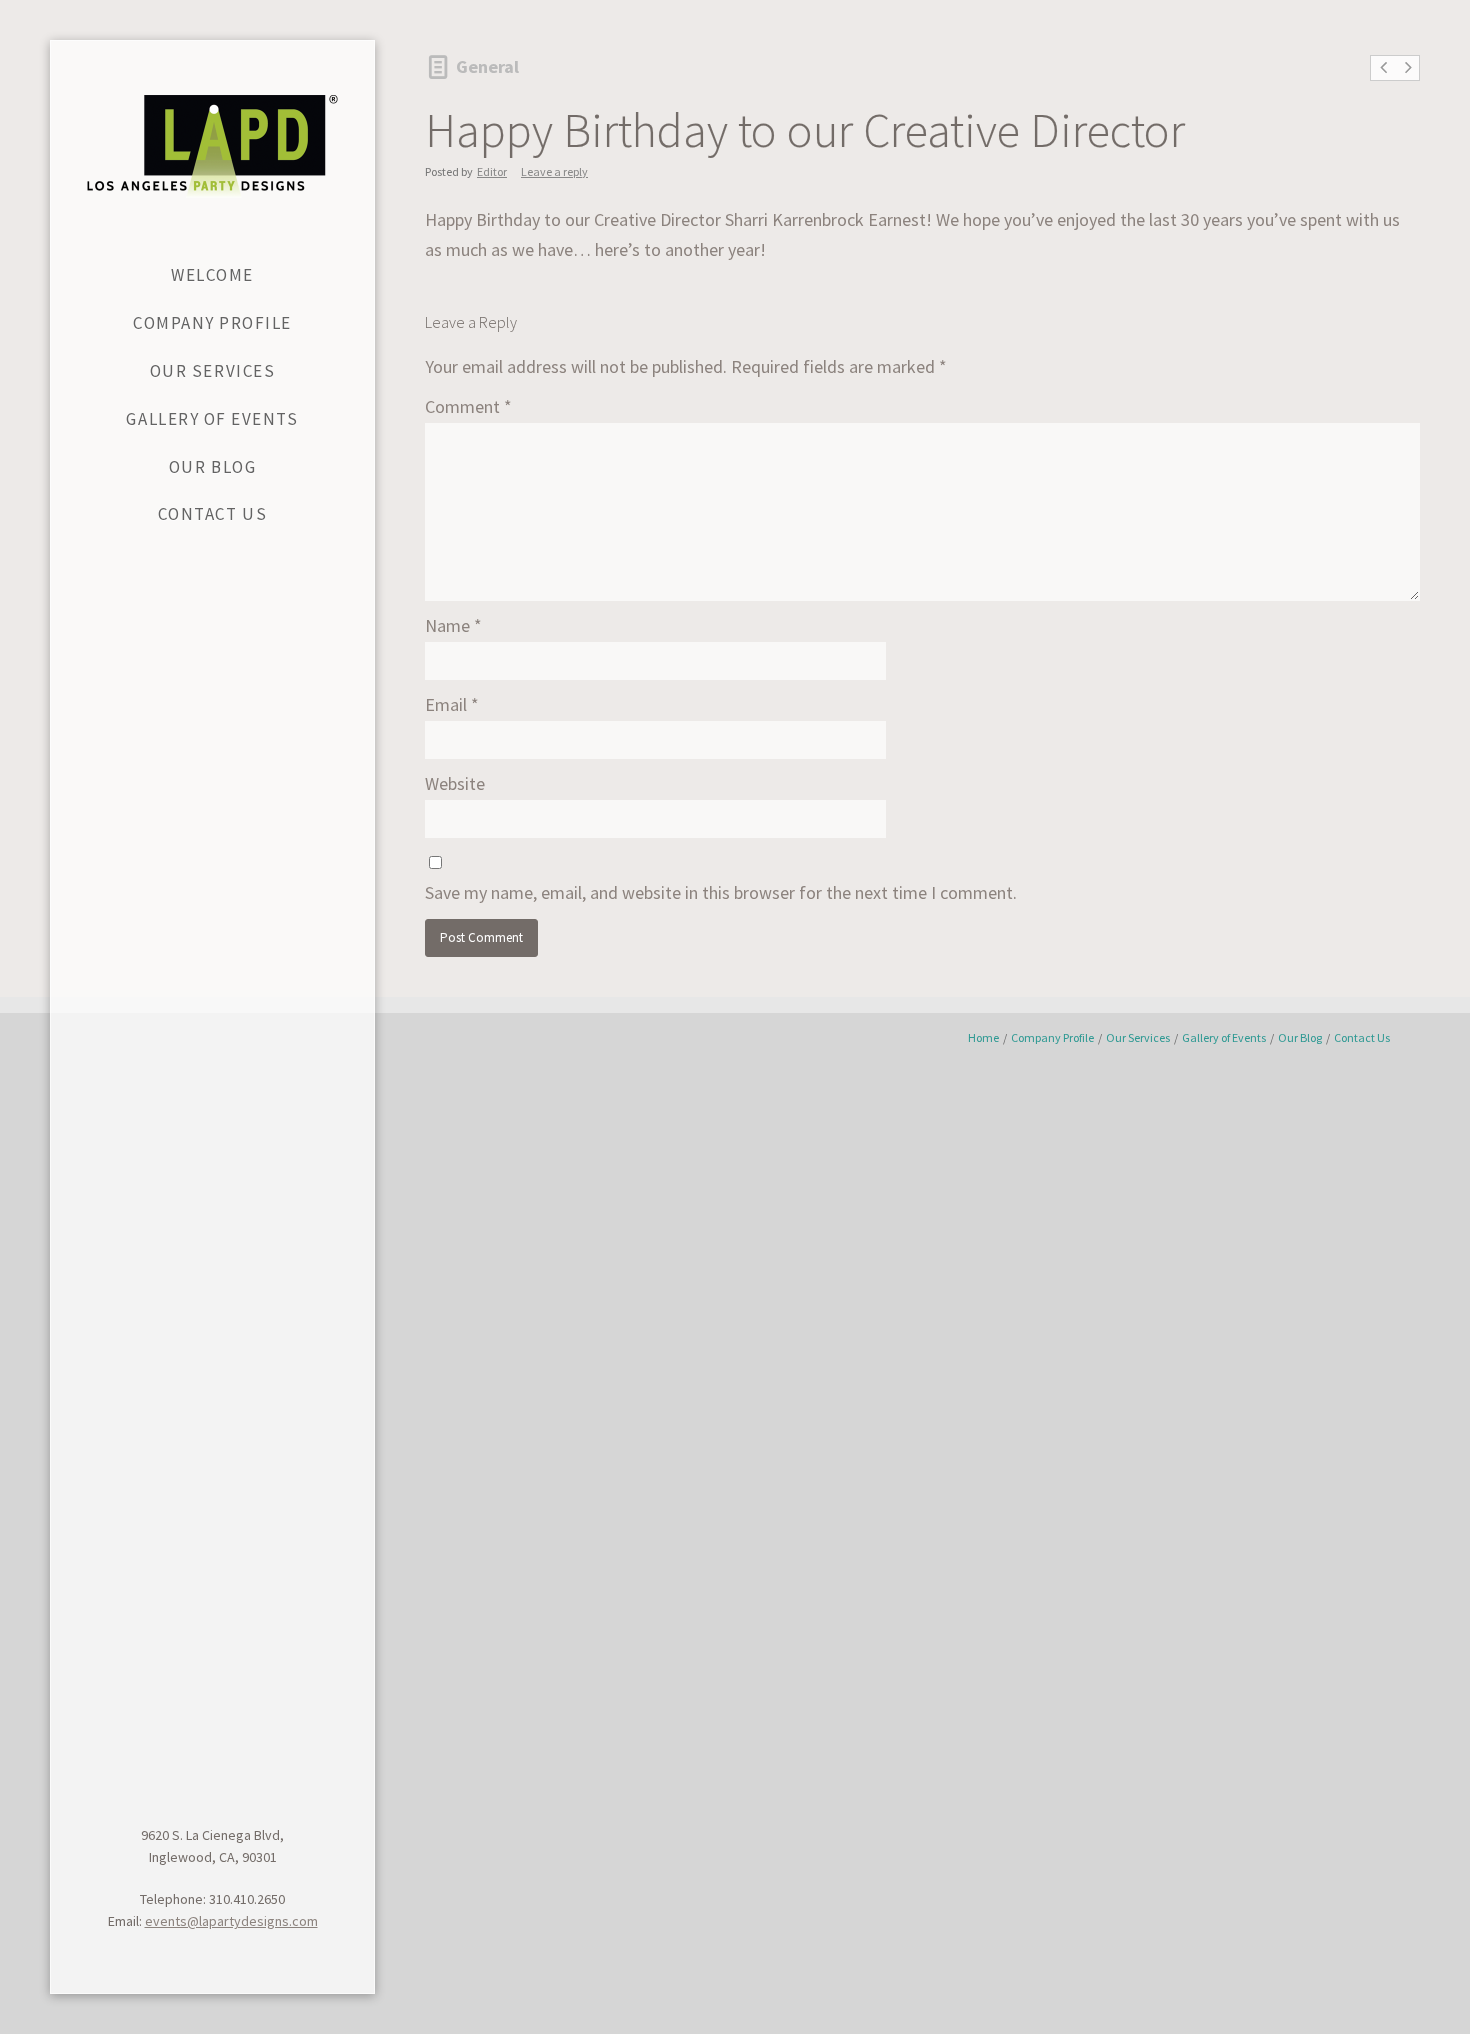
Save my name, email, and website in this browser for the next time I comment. (721, 892)
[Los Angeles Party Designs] (212, 146)
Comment (468, 406)
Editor (492, 171)
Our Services (1138, 1037)
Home (983, 1037)
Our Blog (1300, 1037)
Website (455, 783)
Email (452, 704)
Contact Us (1362, 1037)
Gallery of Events (1224, 1037)
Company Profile (1052, 1037)
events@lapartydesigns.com (231, 1921)
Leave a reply (554, 171)
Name (453, 625)
